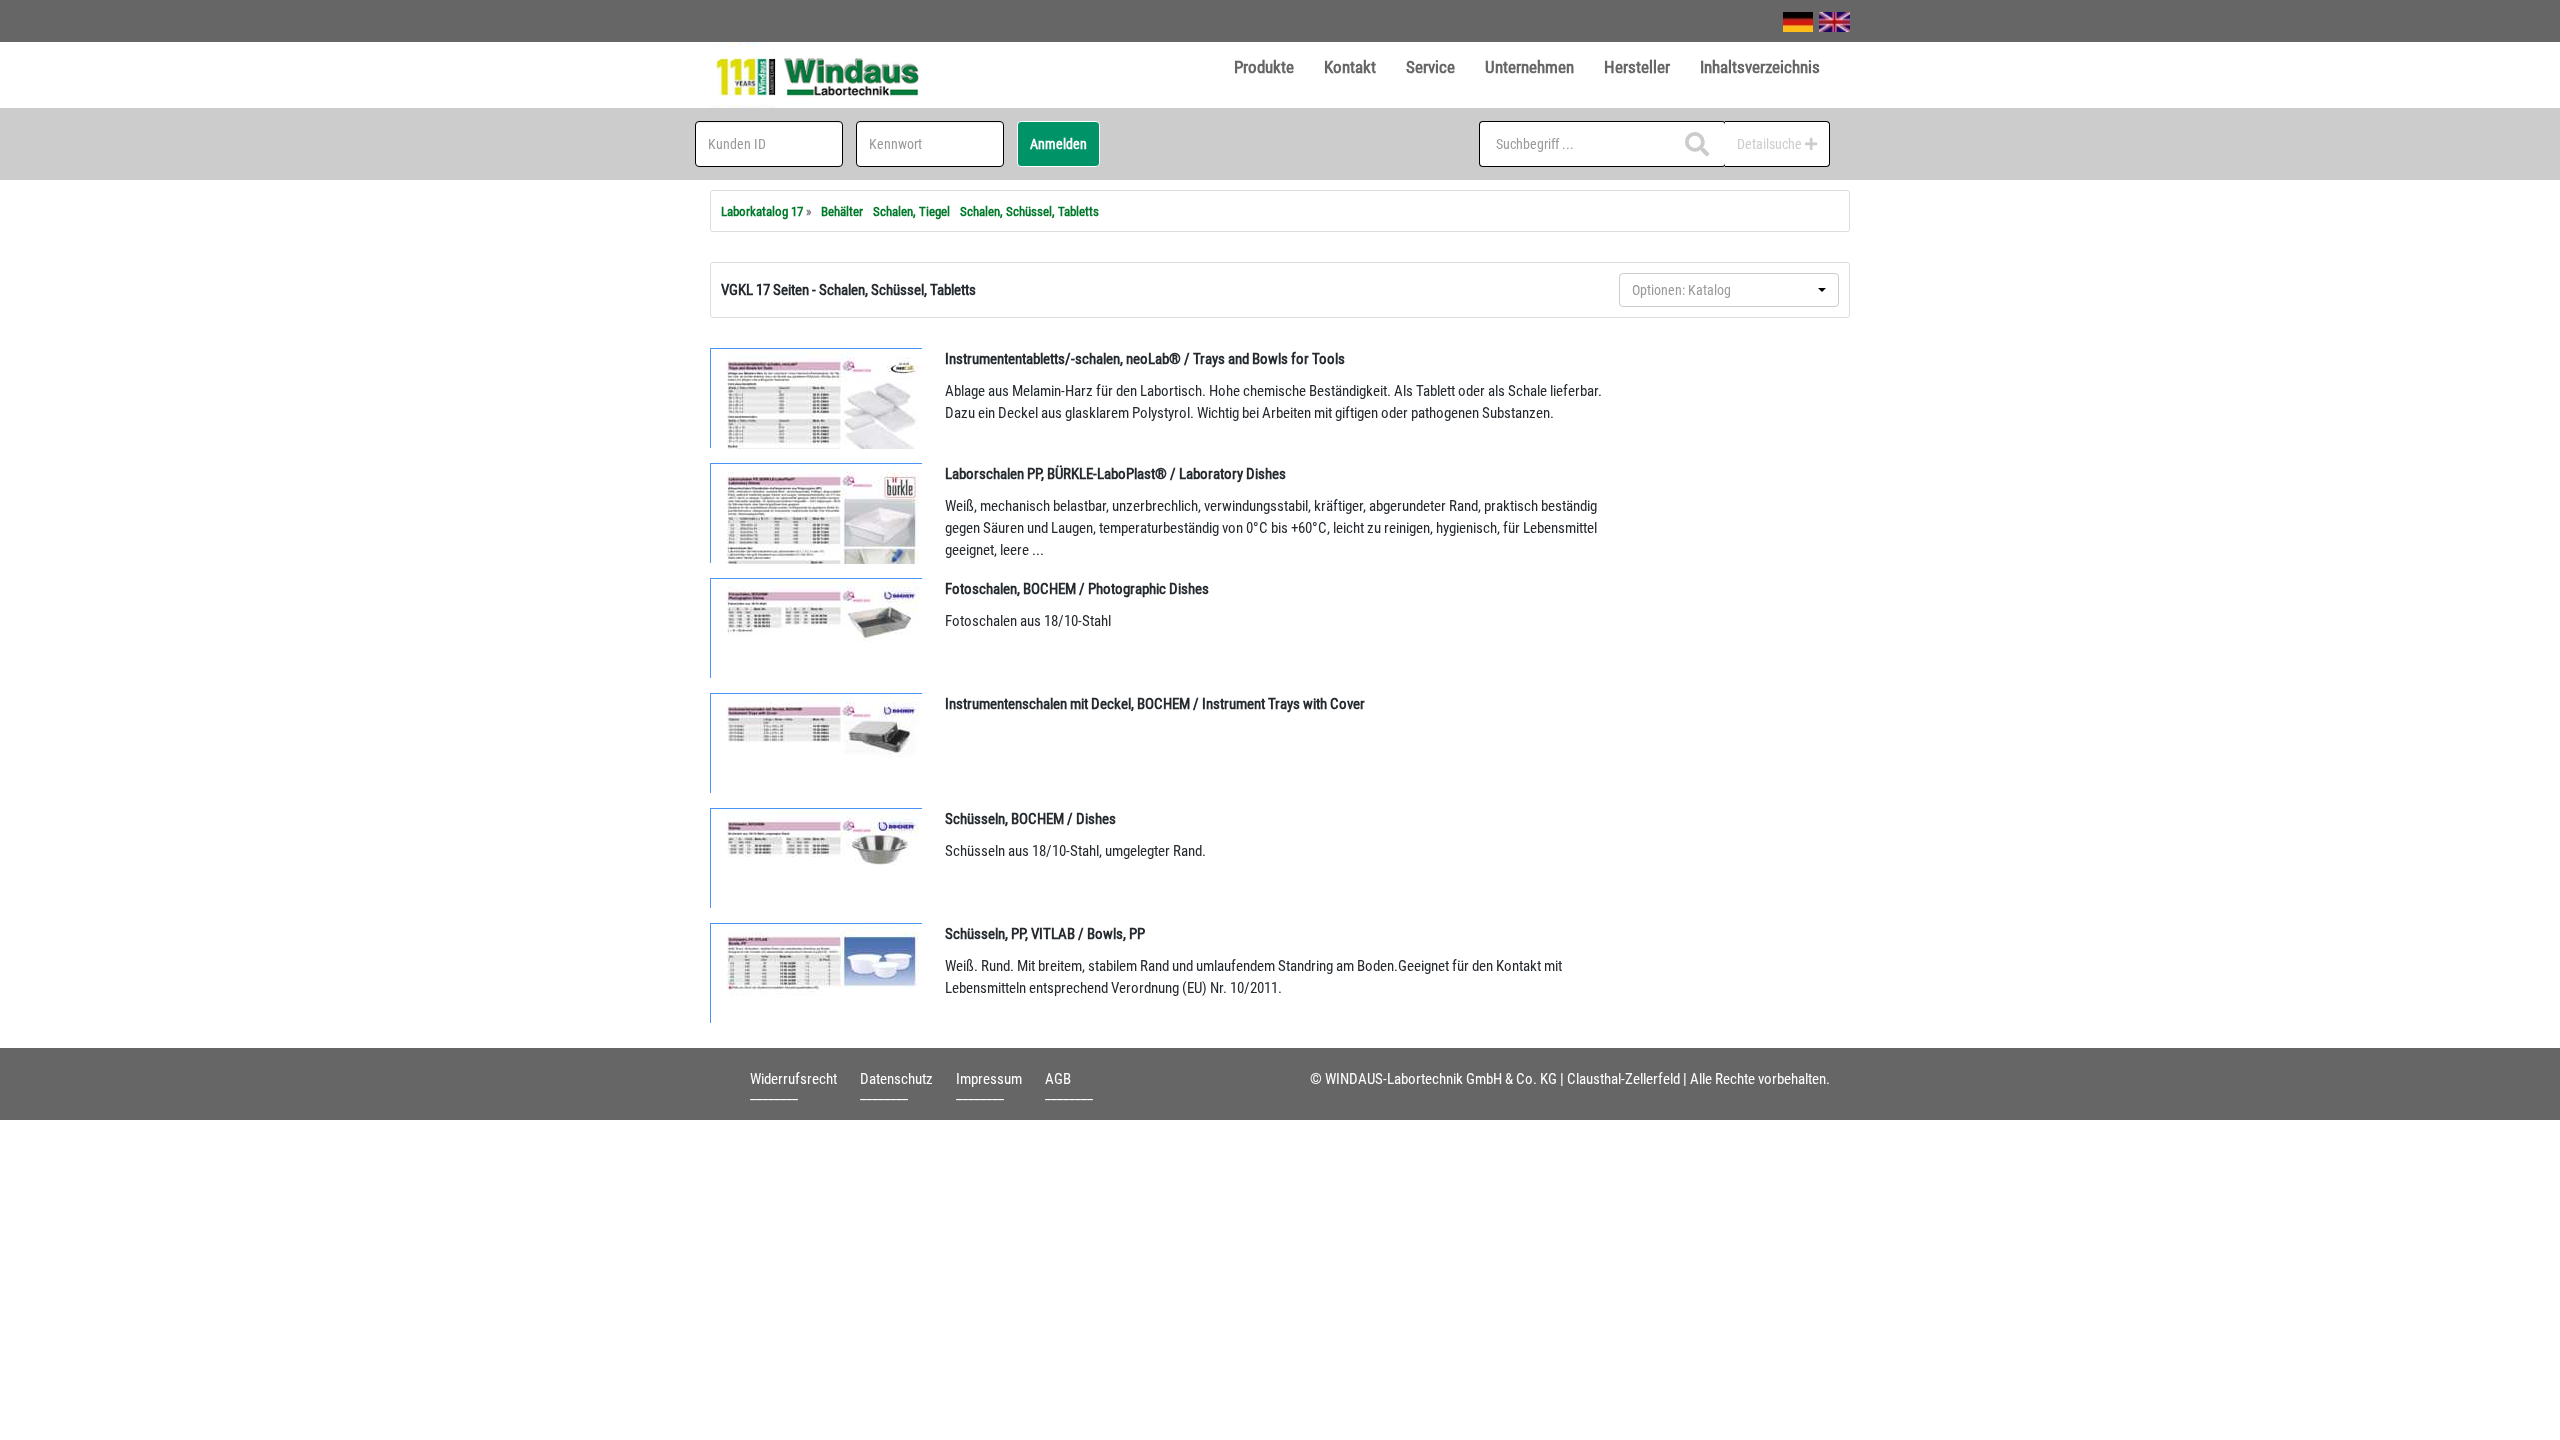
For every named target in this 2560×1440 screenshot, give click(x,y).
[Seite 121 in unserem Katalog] (817, 398)
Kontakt (1350, 67)
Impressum (989, 1079)
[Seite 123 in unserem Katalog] (817, 628)
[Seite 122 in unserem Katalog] (817, 513)
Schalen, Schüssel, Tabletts (1029, 211)
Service (1430, 67)
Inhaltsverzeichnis (1760, 67)
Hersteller (1637, 67)
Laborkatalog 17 (762, 211)
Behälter (842, 211)
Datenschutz (896, 1079)
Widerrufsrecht (793, 1079)
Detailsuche (1771, 144)
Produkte (1264, 67)
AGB (1058, 1079)
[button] (1729, 290)
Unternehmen (1529, 67)
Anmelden (1058, 144)
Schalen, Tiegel (911, 211)
